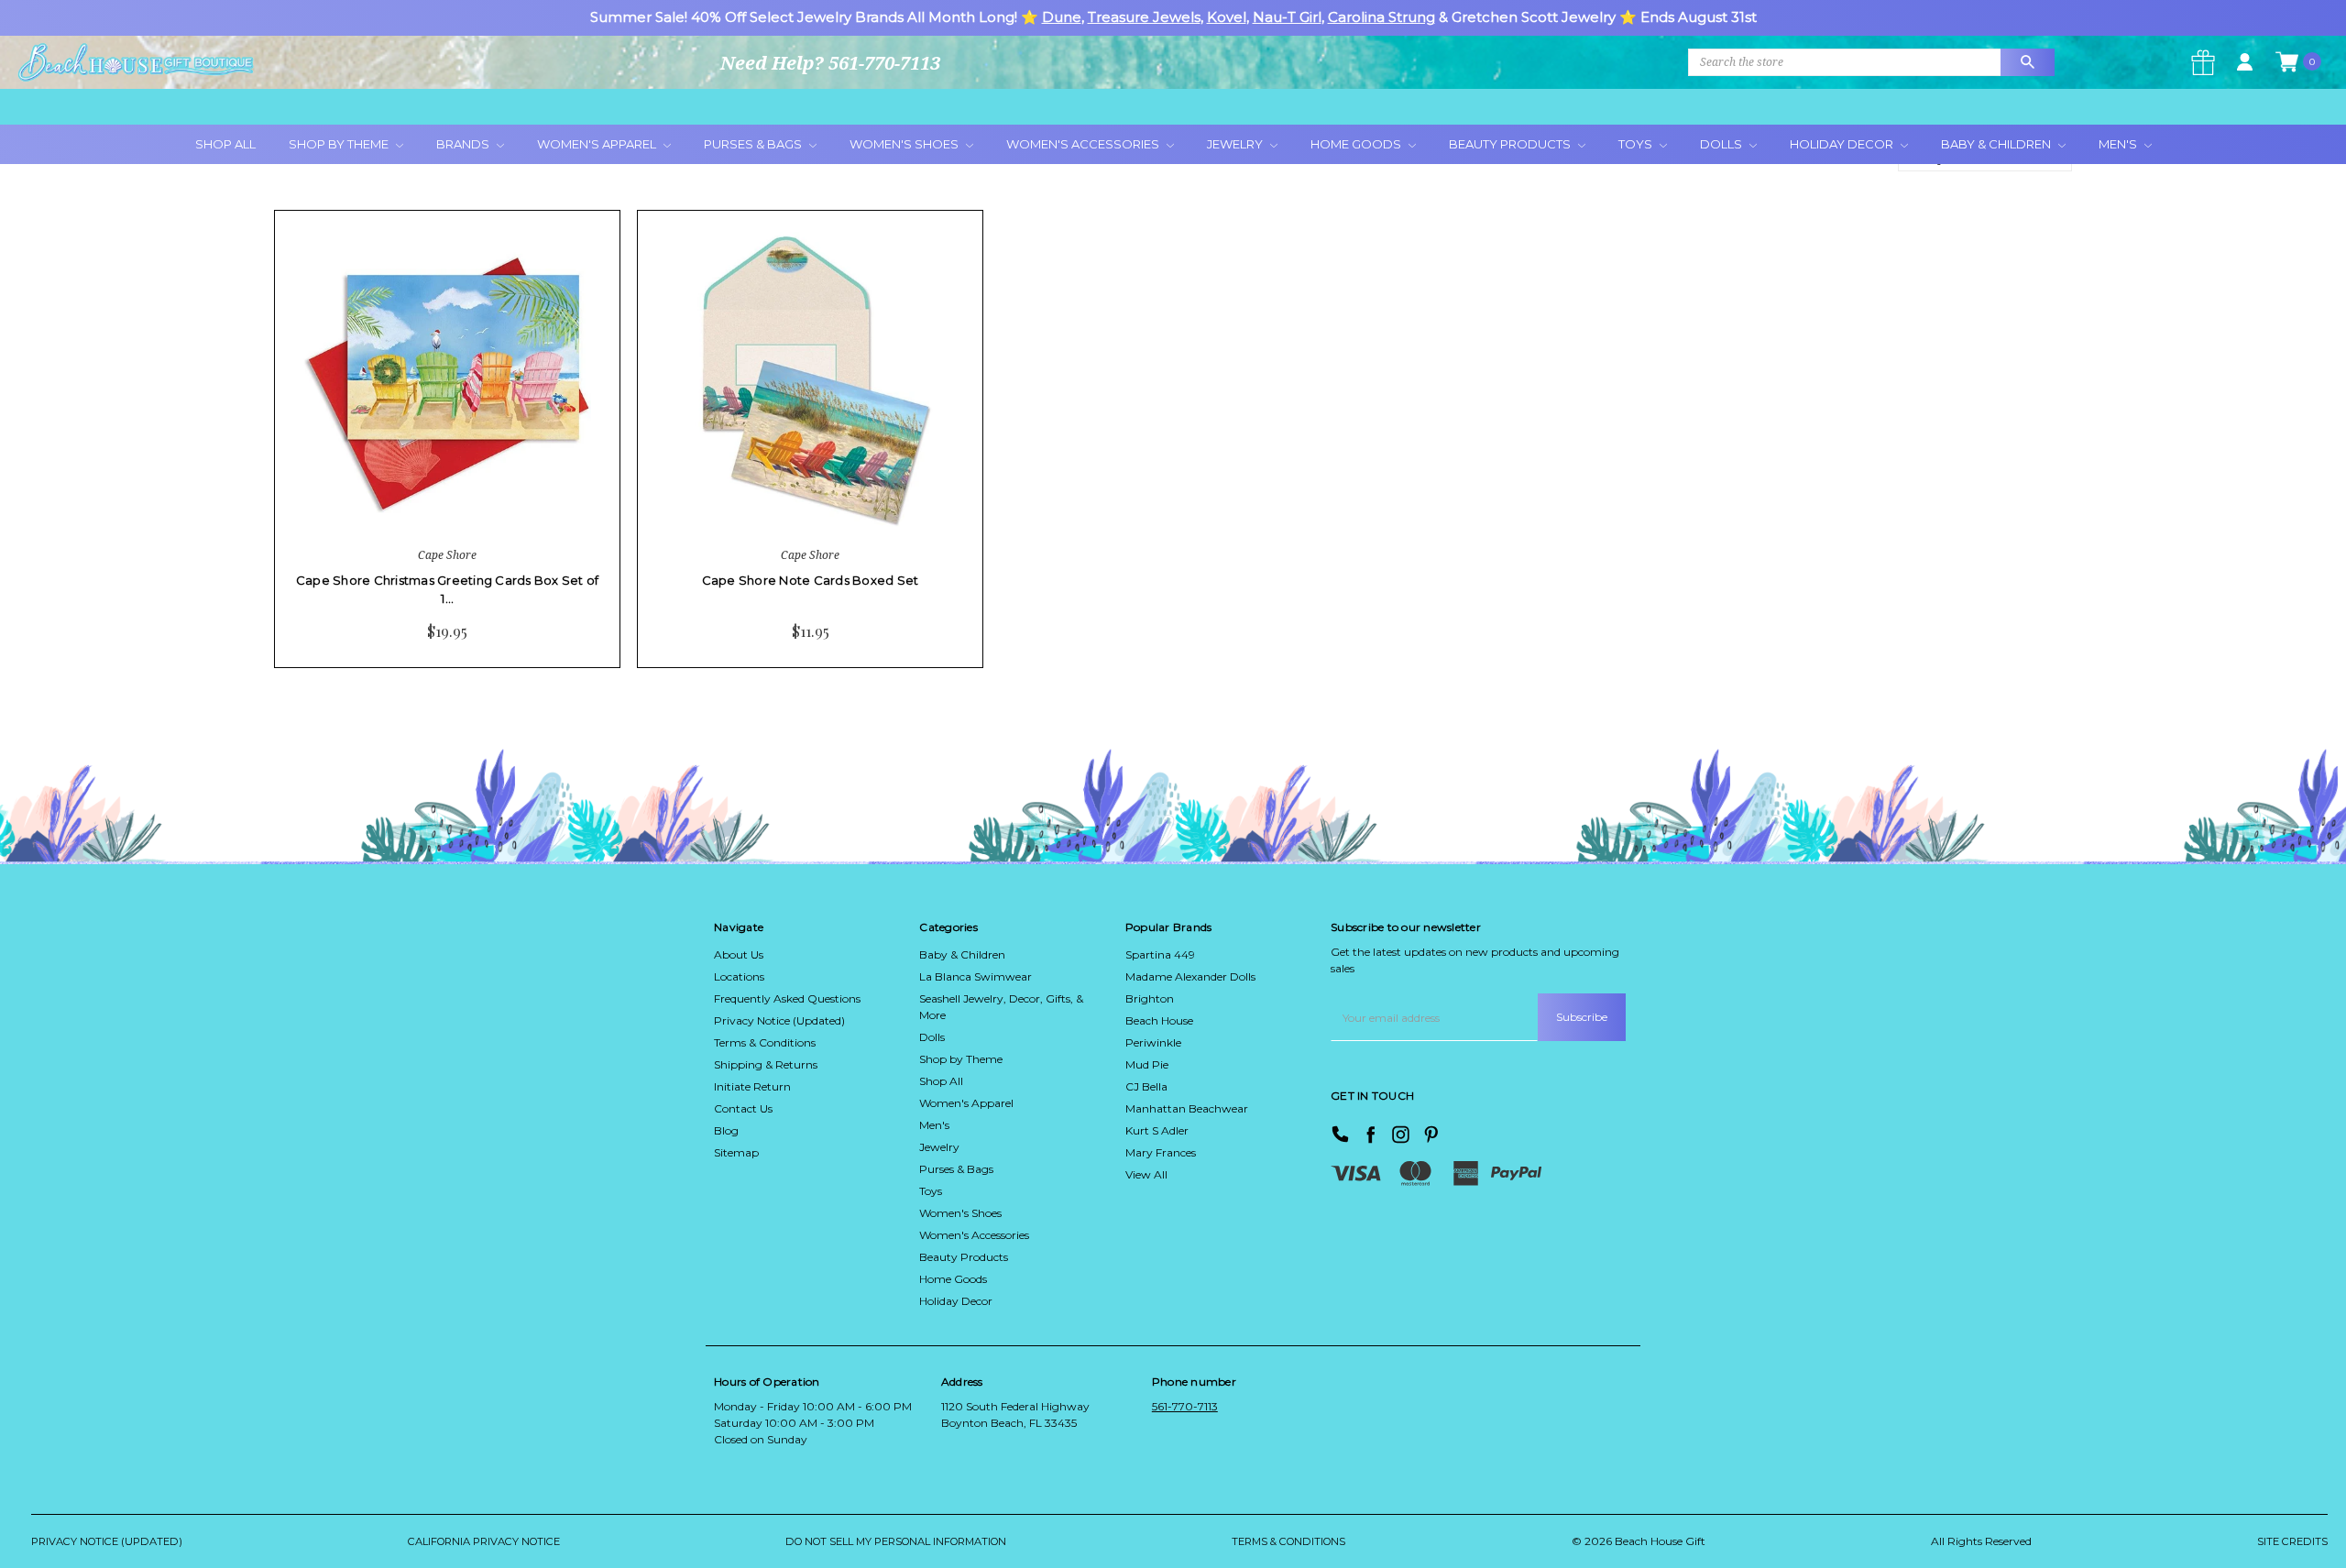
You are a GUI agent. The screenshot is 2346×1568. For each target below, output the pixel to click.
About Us (739, 954)
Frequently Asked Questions (787, 998)
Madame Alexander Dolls (1190, 976)
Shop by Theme (961, 1059)
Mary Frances (1161, 1152)
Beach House (1159, 1020)
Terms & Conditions (765, 1042)
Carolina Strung (1381, 17)
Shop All (225, 144)
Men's (2119, 144)
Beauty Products (1511, 144)
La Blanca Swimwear (976, 976)
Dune (1062, 17)
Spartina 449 (1160, 954)
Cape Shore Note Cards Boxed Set (811, 580)
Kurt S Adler (1157, 1130)
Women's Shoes (905, 144)
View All (1146, 1174)
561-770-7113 (1185, 1406)
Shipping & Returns (766, 1064)
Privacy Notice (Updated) (779, 1020)
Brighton (1150, 998)
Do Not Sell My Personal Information (896, 1541)
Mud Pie (1147, 1064)
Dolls (1722, 144)
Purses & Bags (754, 144)
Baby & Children (1997, 144)
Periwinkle (1153, 1042)
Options (393, 504)
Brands (464, 144)
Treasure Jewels (1144, 17)
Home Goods (1357, 144)
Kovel (1227, 17)
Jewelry (1236, 144)
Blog (726, 1130)
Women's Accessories (1084, 144)
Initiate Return (752, 1086)
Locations (739, 976)
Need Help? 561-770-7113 (830, 63)
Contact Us (743, 1108)
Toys (1637, 144)
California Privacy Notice (484, 1541)
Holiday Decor (1843, 144)
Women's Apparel (598, 144)
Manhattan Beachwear (1187, 1108)
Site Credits (2292, 1541)
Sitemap (736, 1152)
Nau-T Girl (1287, 17)
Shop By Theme (340, 144)
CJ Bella (1146, 1086)
